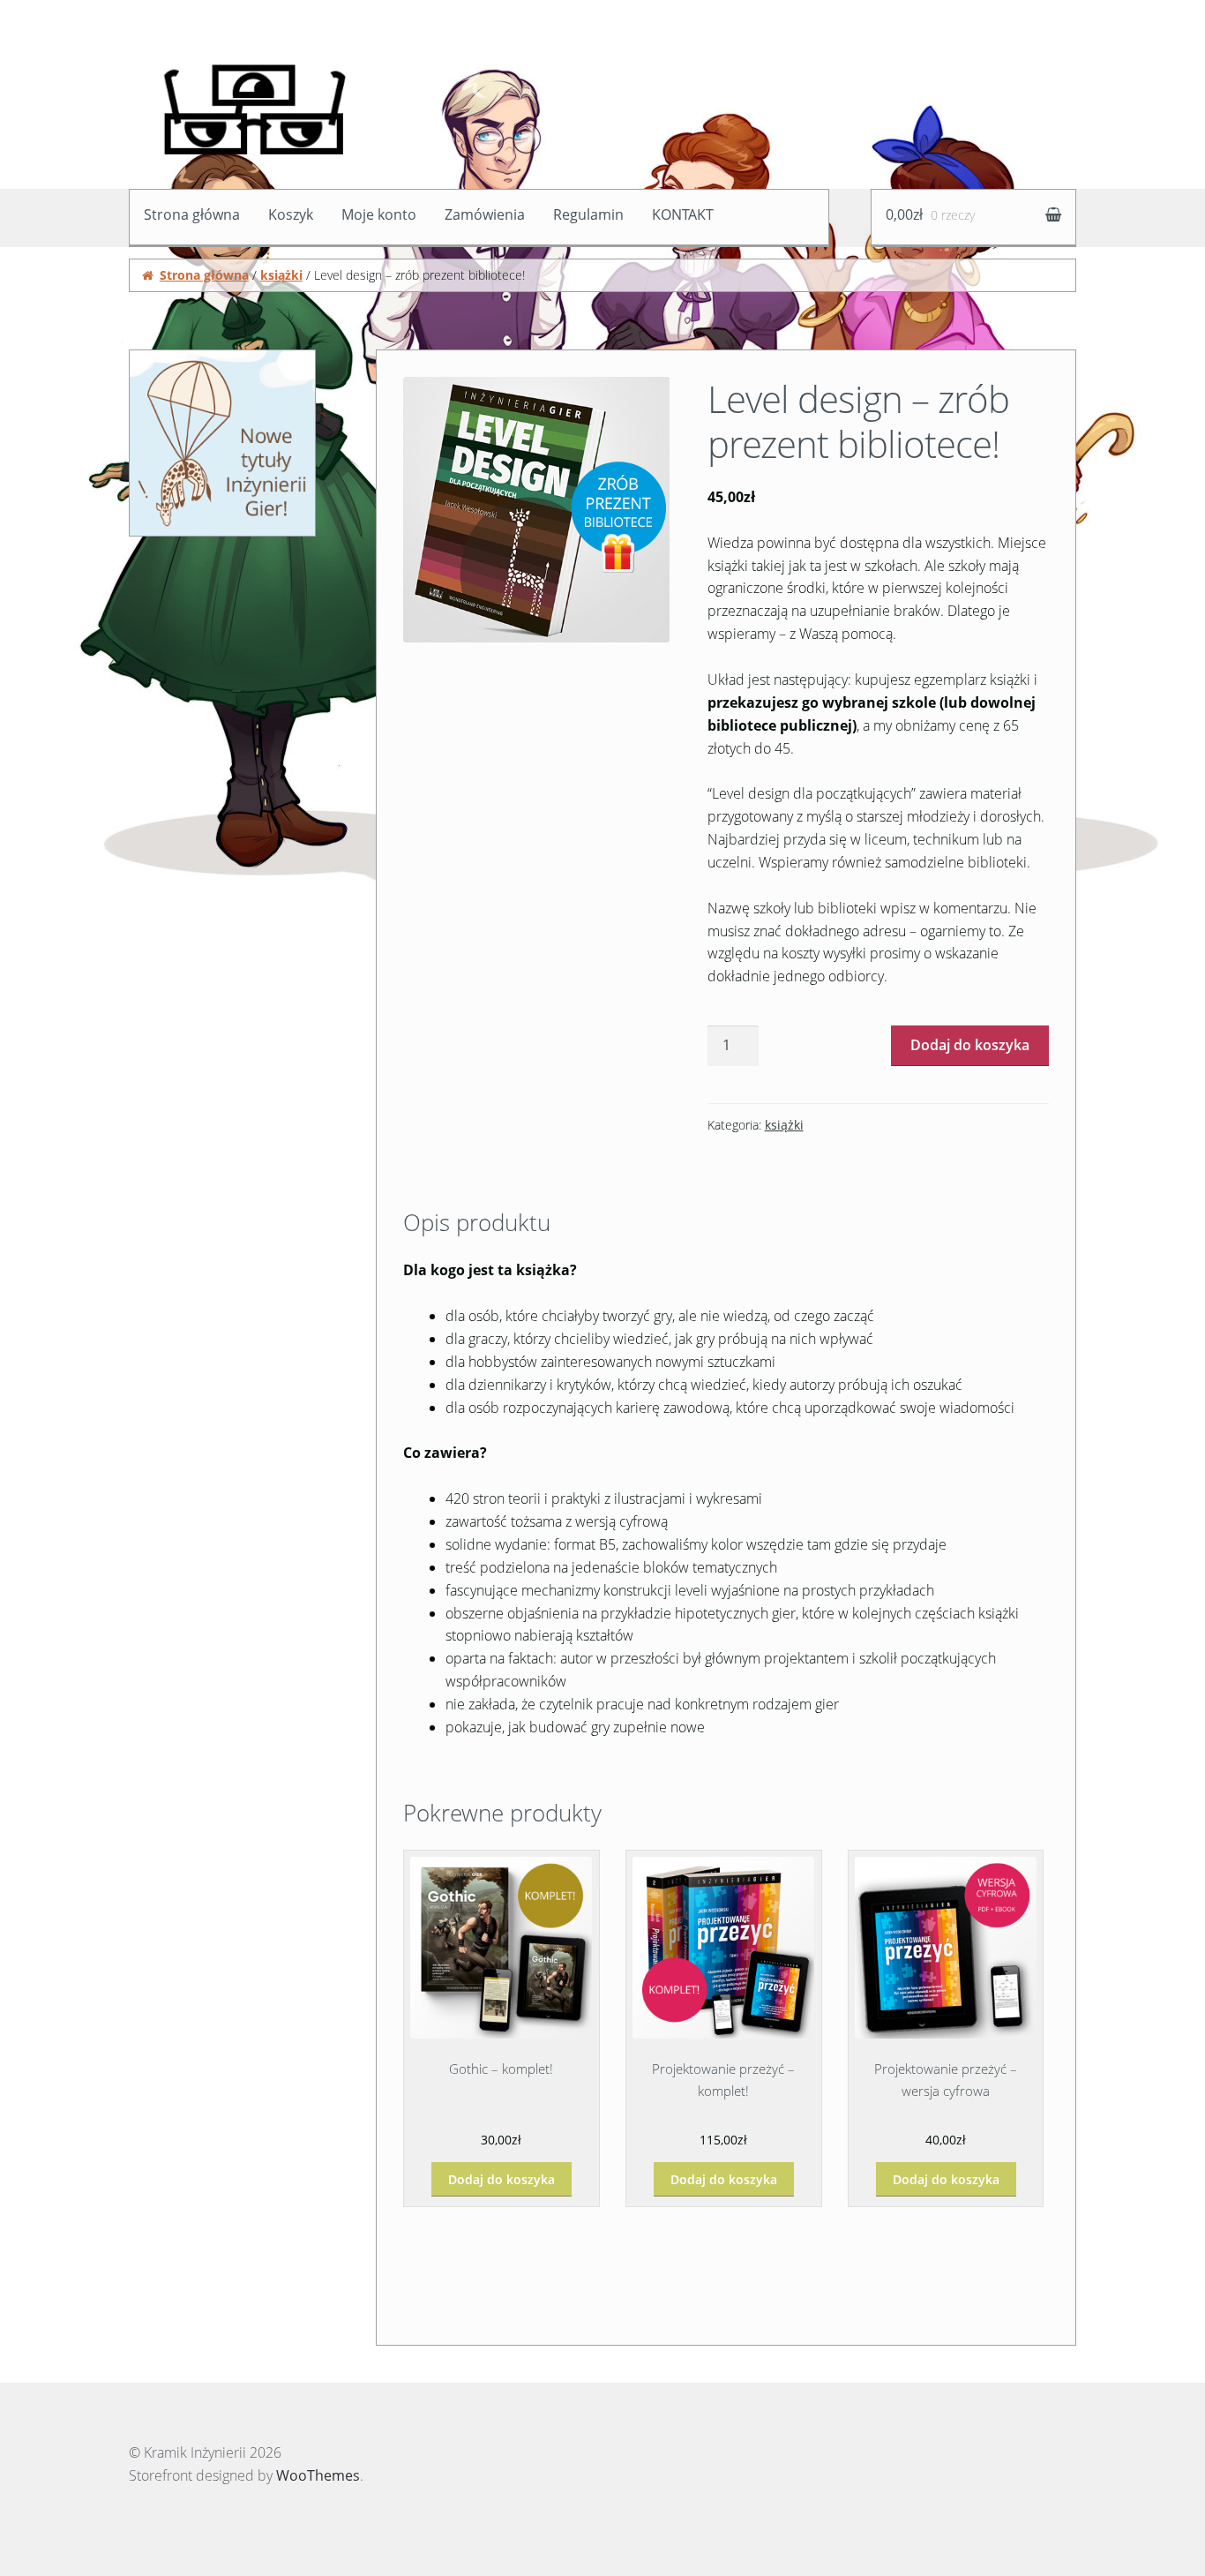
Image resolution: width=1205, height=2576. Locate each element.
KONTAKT (683, 214)
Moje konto (379, 214)
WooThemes (318, 2475)
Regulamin (588, 214)
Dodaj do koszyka (970, 1045)
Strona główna (192, 214)
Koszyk (291, 214)
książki (281, 275)
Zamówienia (485, 214)
